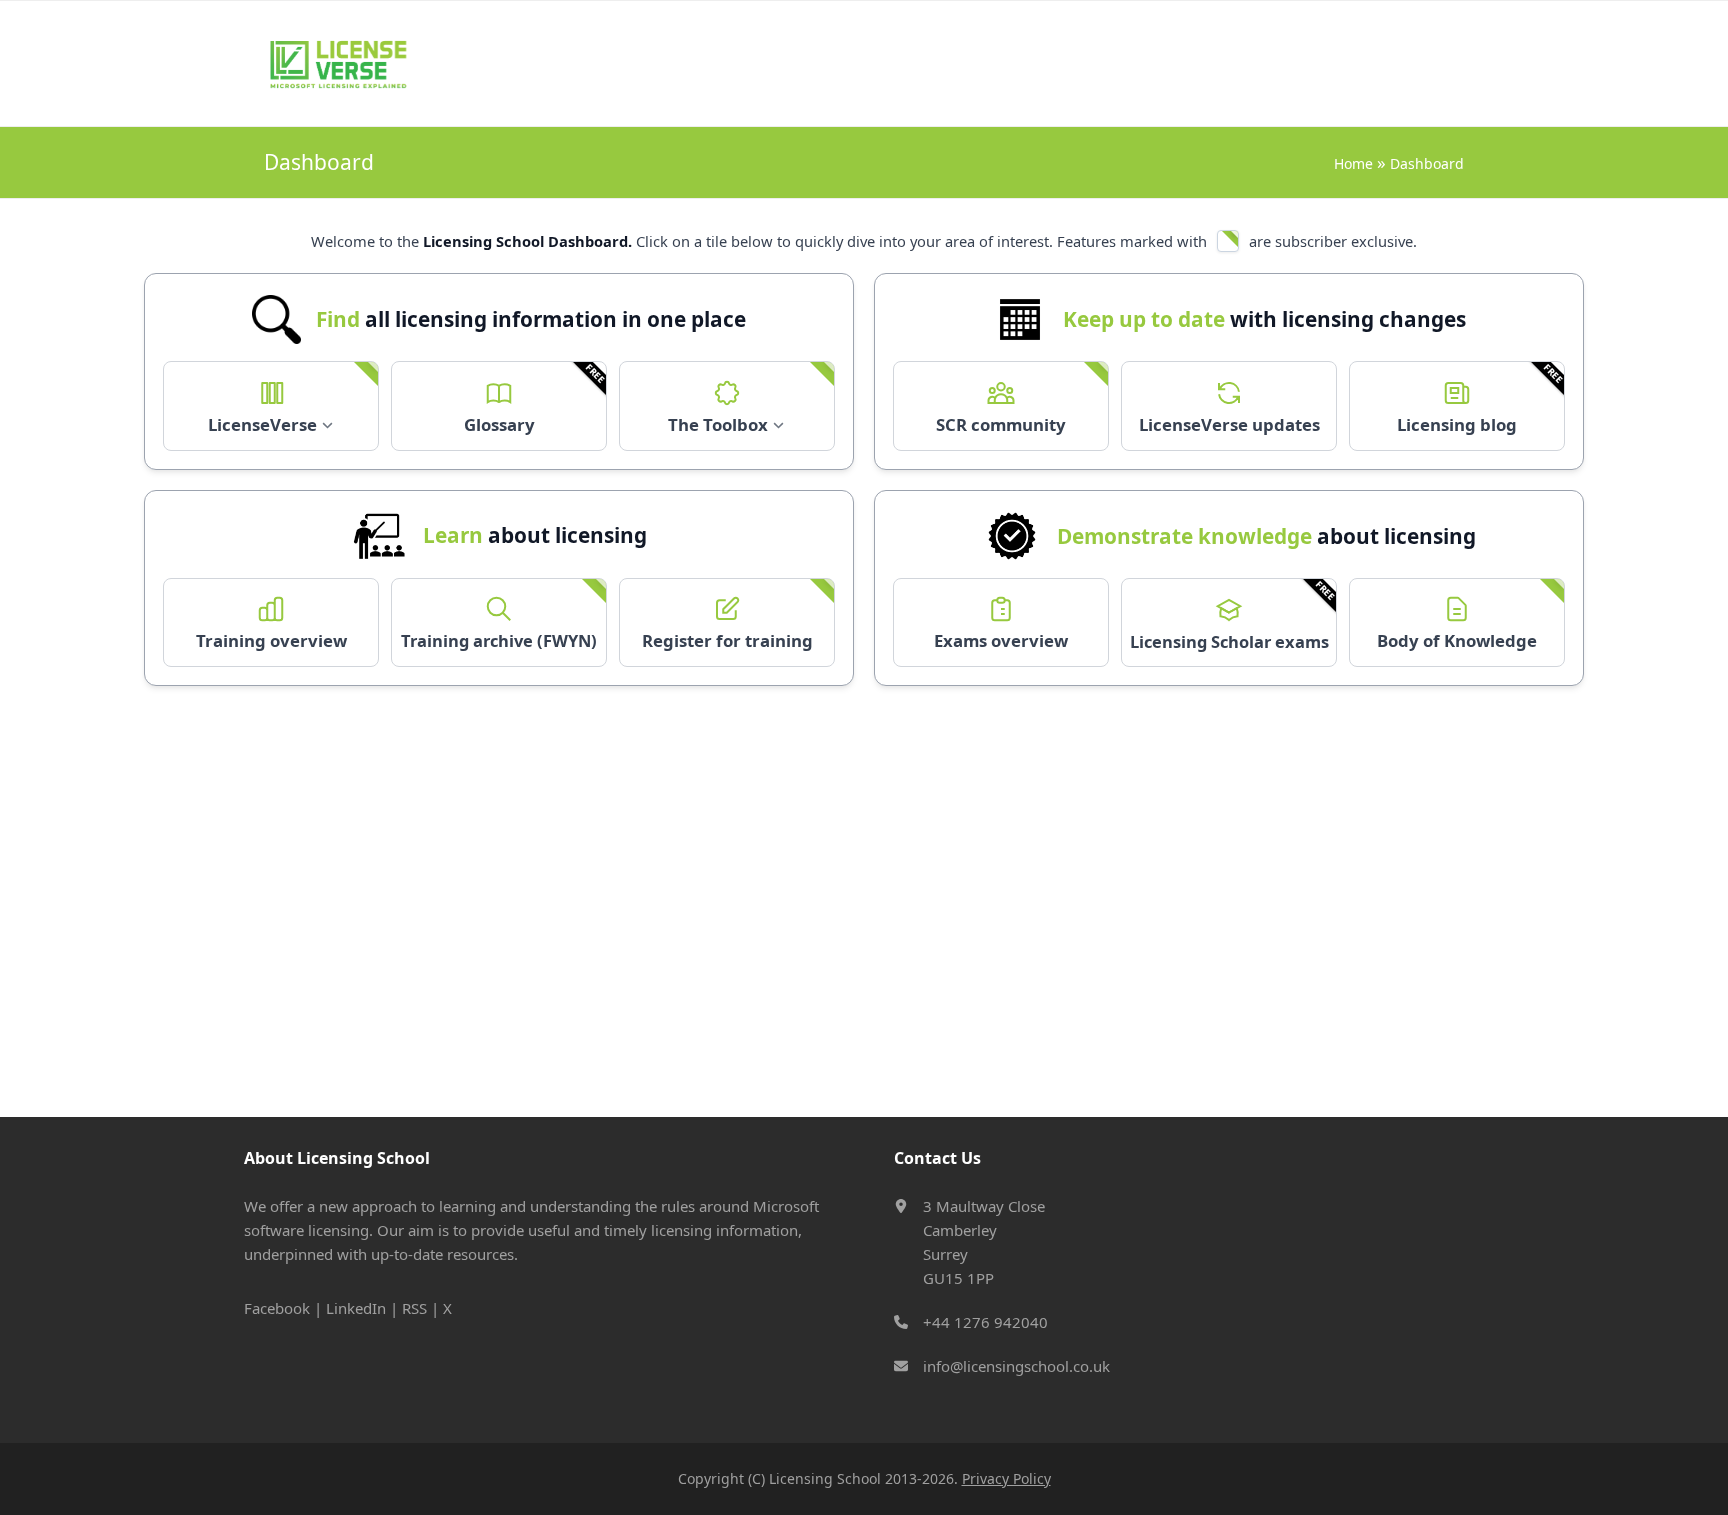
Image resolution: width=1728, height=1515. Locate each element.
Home (1355, 163)
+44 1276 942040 (985, 1322)
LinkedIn (356, 1308)
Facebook (277, 1308)
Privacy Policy (1006, 1478)
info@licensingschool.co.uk (1016, 1366)
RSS (414, 1308)
